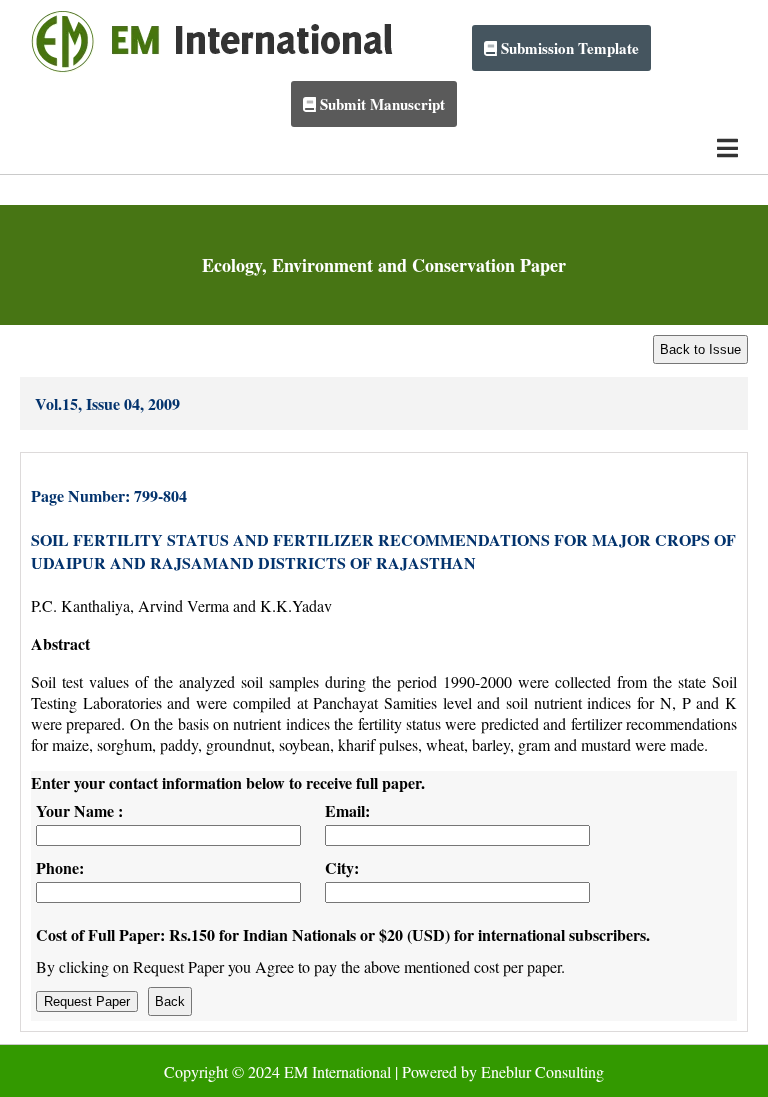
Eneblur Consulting (542, 1071)
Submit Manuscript (380, 104)
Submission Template (568, 48)
